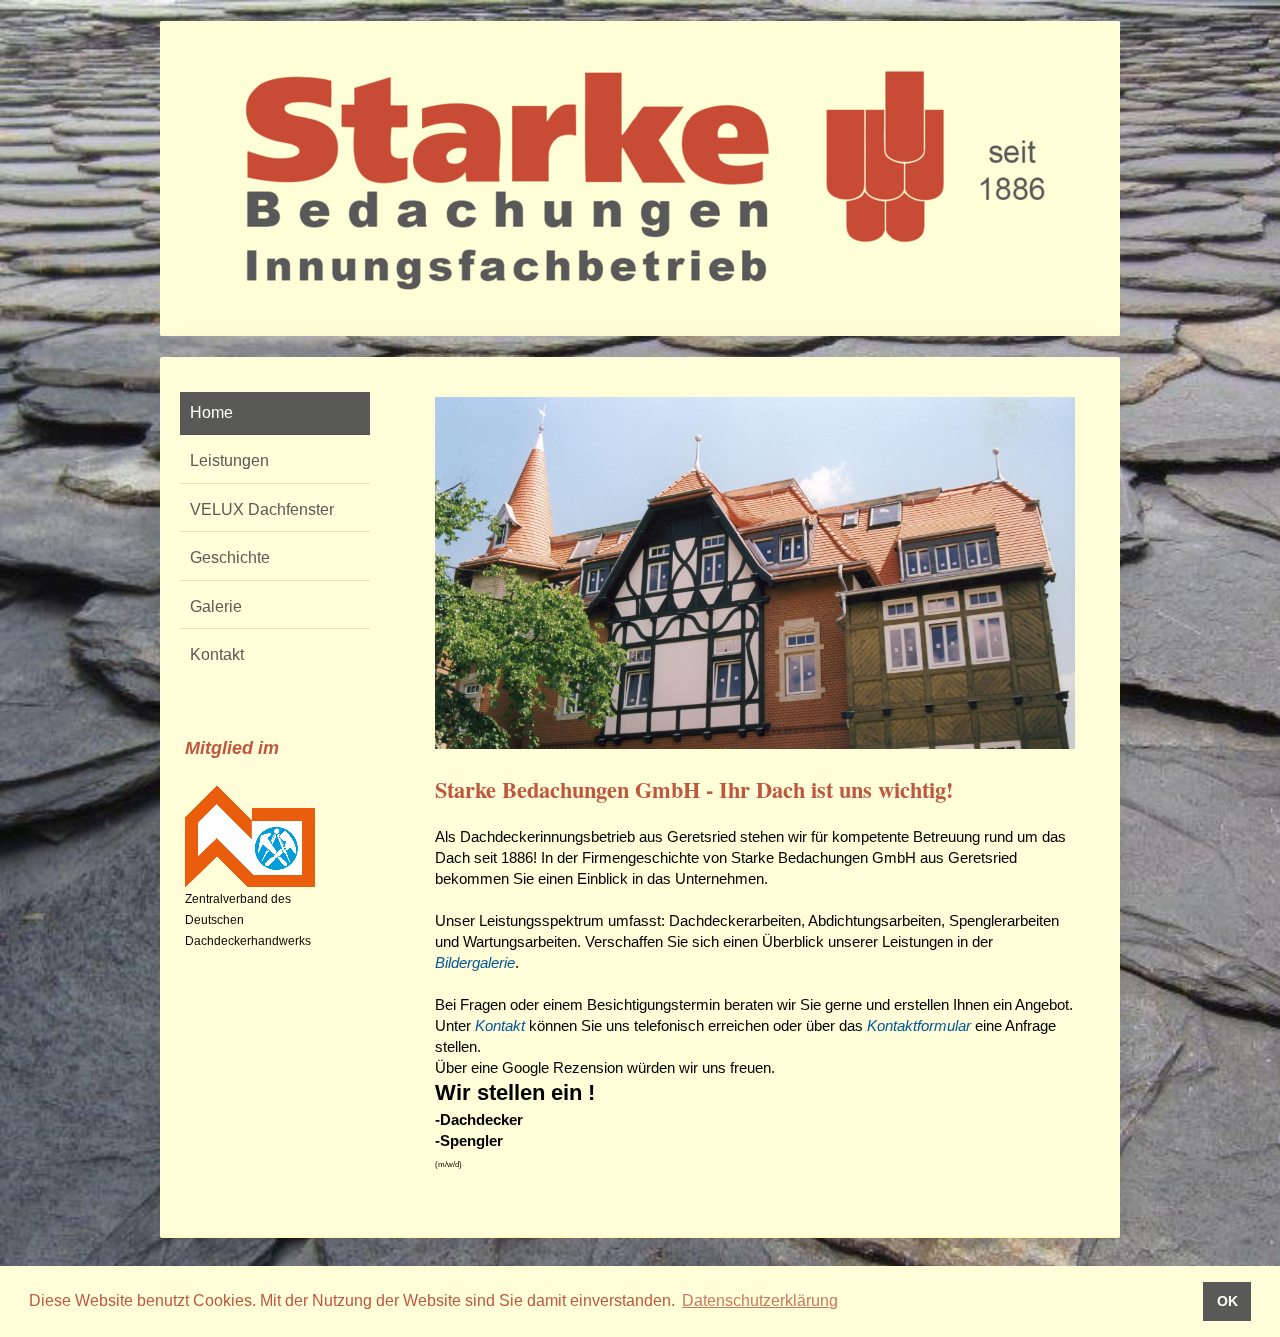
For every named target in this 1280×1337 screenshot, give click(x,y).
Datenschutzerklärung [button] (760, 1300)
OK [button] (1227, 1301)
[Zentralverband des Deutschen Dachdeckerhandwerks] (250, 836)
